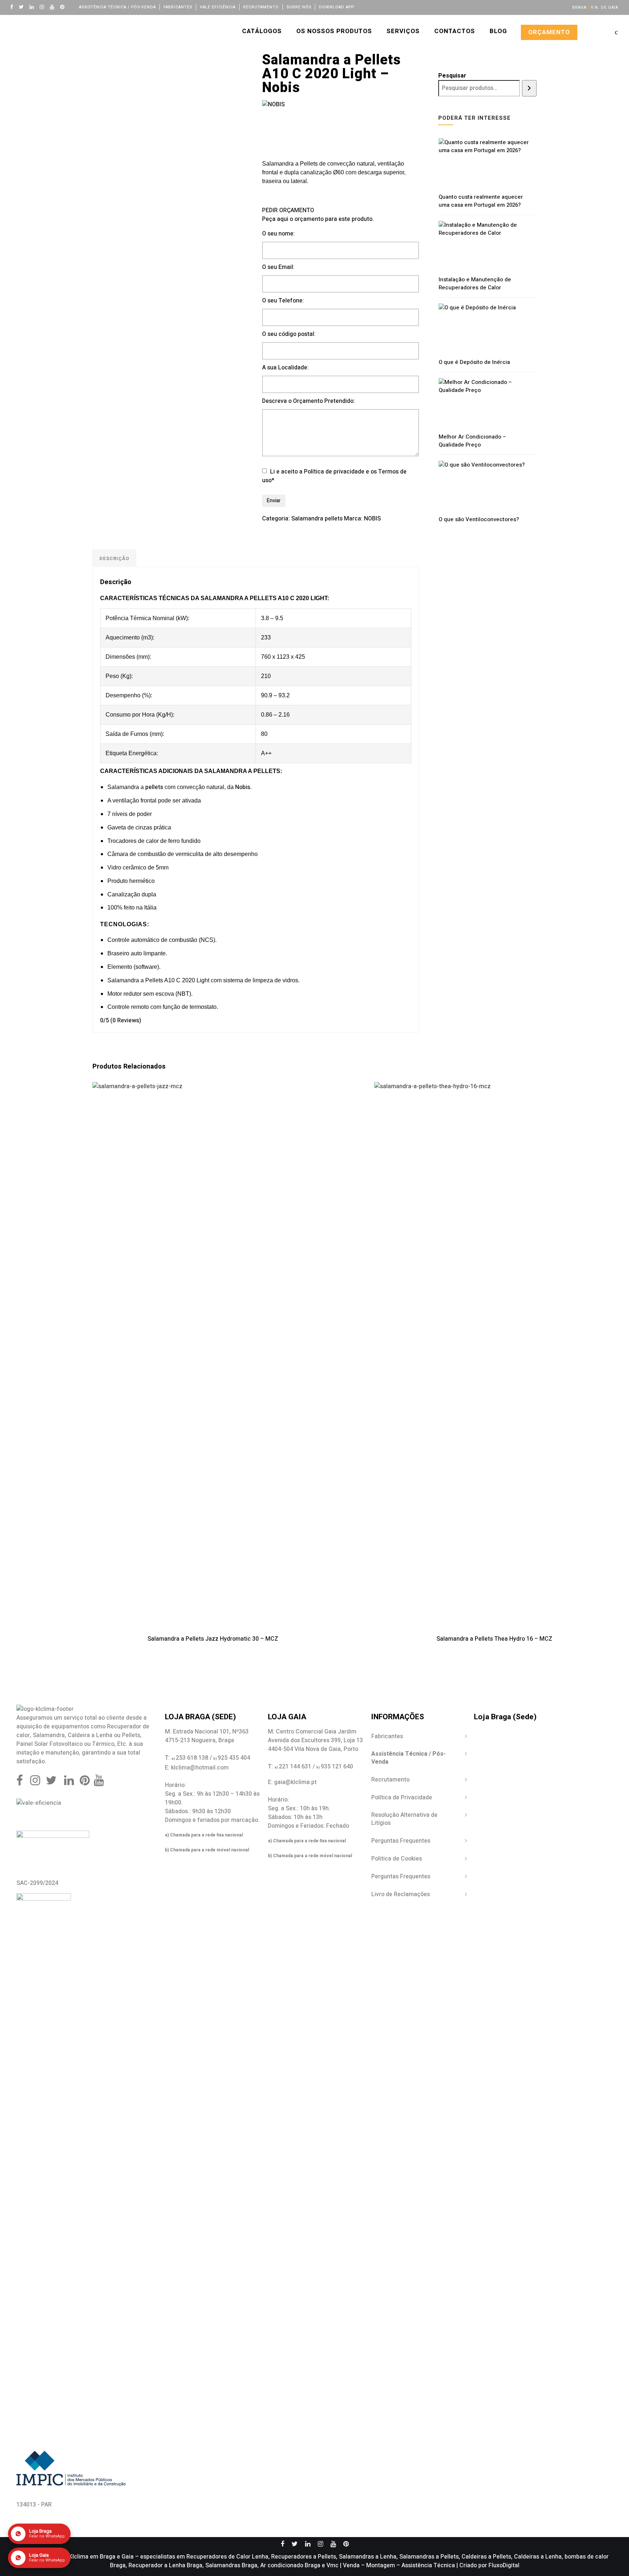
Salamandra (49, 1735)
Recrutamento (261, 7)
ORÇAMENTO (549, 32)
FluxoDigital (504, 2565)
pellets (154, 787)
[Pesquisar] (529, 88)
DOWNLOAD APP (337, 7)
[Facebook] (13, 7)
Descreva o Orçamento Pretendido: (308, 401)
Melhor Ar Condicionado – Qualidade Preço (472, 441)
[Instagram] (44, 7)
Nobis (243, 787)
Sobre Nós (299, 7)
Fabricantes (178, 7)
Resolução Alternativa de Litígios (404, 1819)
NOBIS (372, 519)
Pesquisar (452, 76)
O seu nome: (278, 234)
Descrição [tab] (114, 558)
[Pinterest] (64, 7)
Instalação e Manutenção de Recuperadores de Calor (475, 284)
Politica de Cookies (397, 1859)
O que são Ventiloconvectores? (479, 519)
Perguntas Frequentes (401, 1841)
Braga (579, 7)
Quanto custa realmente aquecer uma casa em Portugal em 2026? (481, 201)
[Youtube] (54, 7)
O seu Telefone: (283, 301)
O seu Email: (278, 267)
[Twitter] (23, 7)
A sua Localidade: (285, 368)
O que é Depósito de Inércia (474, 362)
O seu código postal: (289, 334)
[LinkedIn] (33, 7)
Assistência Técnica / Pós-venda (117, 7)
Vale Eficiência (218, 7)
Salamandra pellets (317, 519)
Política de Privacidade (402, 1798)
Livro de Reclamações (401, 1894)
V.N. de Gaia (604, 7)
